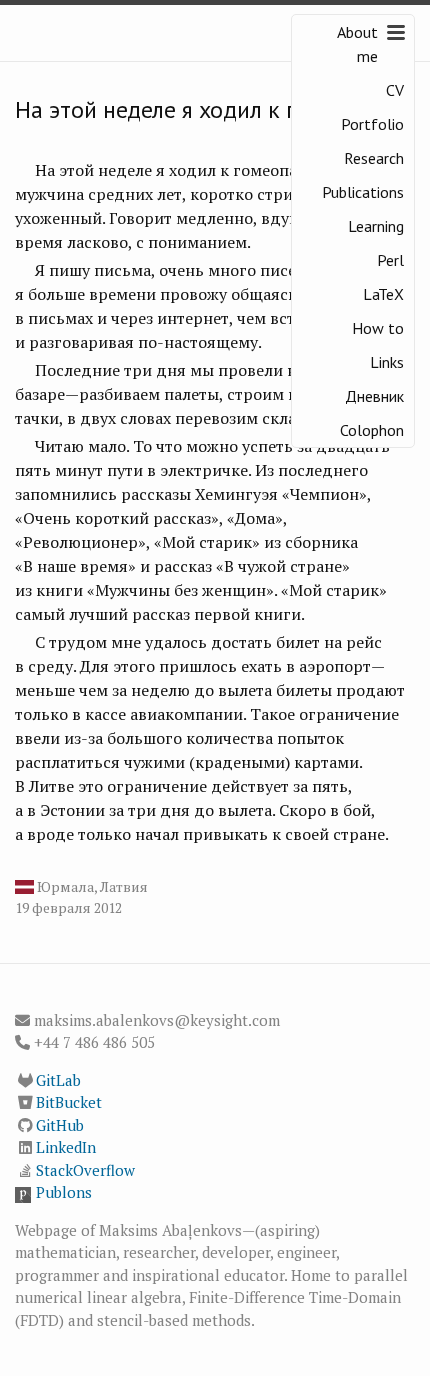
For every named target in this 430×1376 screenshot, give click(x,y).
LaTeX (383, 294)
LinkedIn (66, 1147)
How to (378, 328)
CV (395, 90)
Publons (64, 1192)
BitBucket (69, 1102)
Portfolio (372, 124)
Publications (363, 192)
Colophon (372, 430)
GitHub (60, 1125)
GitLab (58, 1080)
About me (357, 44)
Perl (390, 260)
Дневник (374, 396)
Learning (376, 226)
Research (374, 158)
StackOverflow (85, 1170)
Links (387, 362)
